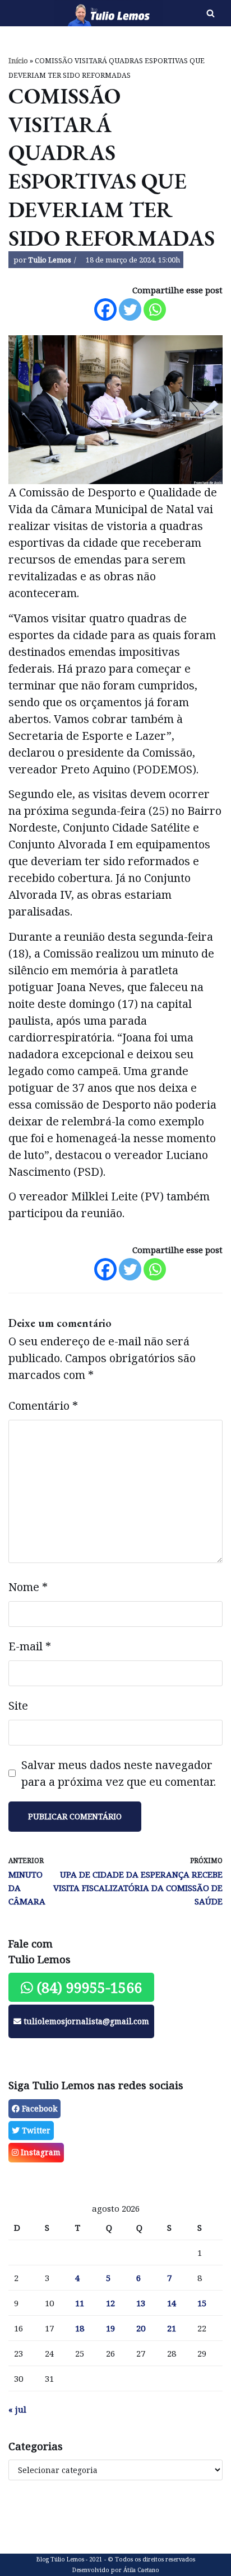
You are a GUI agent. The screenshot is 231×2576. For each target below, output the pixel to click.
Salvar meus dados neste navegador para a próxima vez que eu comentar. (119, 1773)
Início (18, 61)
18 (80, 2328)
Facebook (38, 2108)
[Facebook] (105, 309)
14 (172, 2303)
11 (80, 2303)
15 (202, 2303)
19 (110, 2328)
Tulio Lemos (50, 260)
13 (141, 2303)
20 (141, 2328)
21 (172, 2328)
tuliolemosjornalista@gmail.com (85, 2021)
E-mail (30, 1646)
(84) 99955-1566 (87, 1987)
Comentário (43, 1406)
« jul (17, 2409)
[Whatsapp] (155, 309)
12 (110, 2303)
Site (18, 1705)
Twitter (35, 2130)
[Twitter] (130, 309)
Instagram (40, 2152)
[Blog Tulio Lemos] (77, 13)
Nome (28, 1587)
